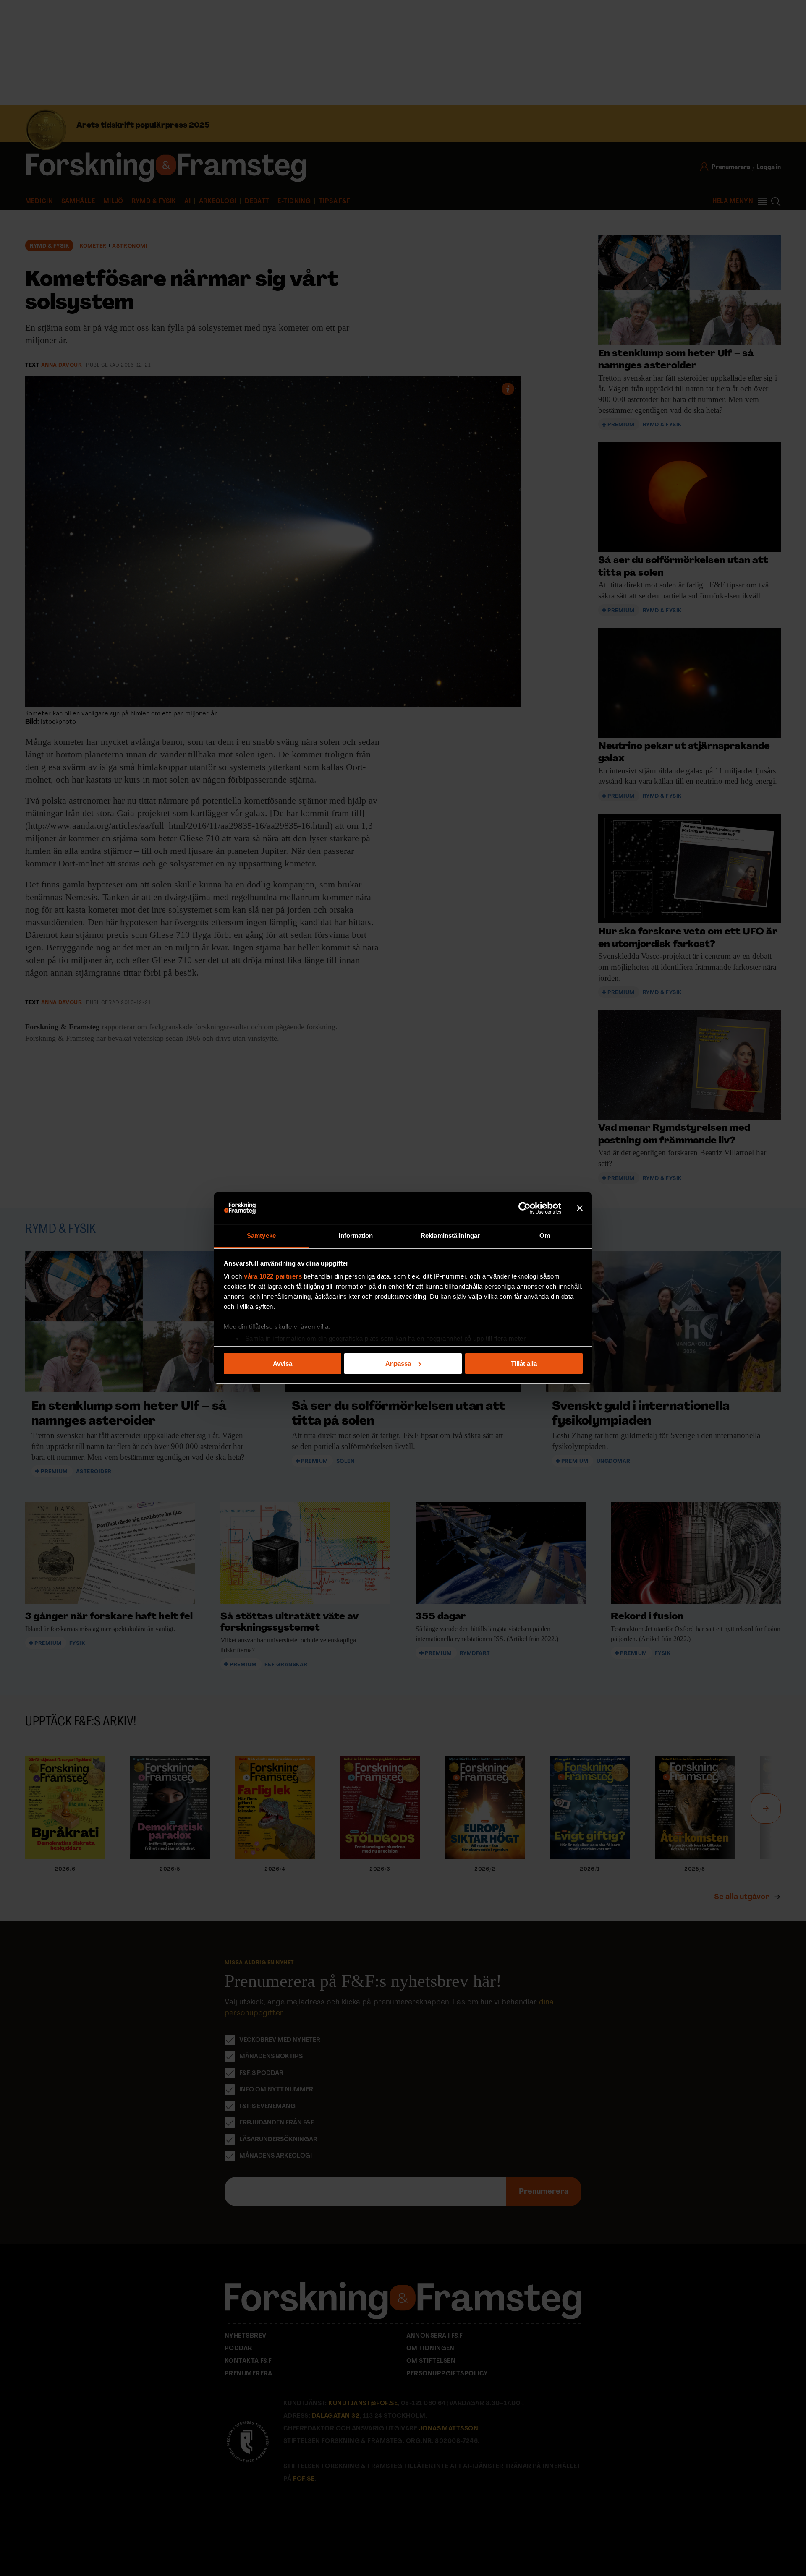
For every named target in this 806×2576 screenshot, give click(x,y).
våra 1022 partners (273, 1276)
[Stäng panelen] (580, 1208)
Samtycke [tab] (261, 1236)
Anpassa (398, 1364)
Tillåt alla (524, 1364)
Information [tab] (356, 1236)
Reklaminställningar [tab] (450, 1236)
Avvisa (283, 1364)
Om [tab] (545, 1236)
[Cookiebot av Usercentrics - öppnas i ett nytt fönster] (525, 1208)
